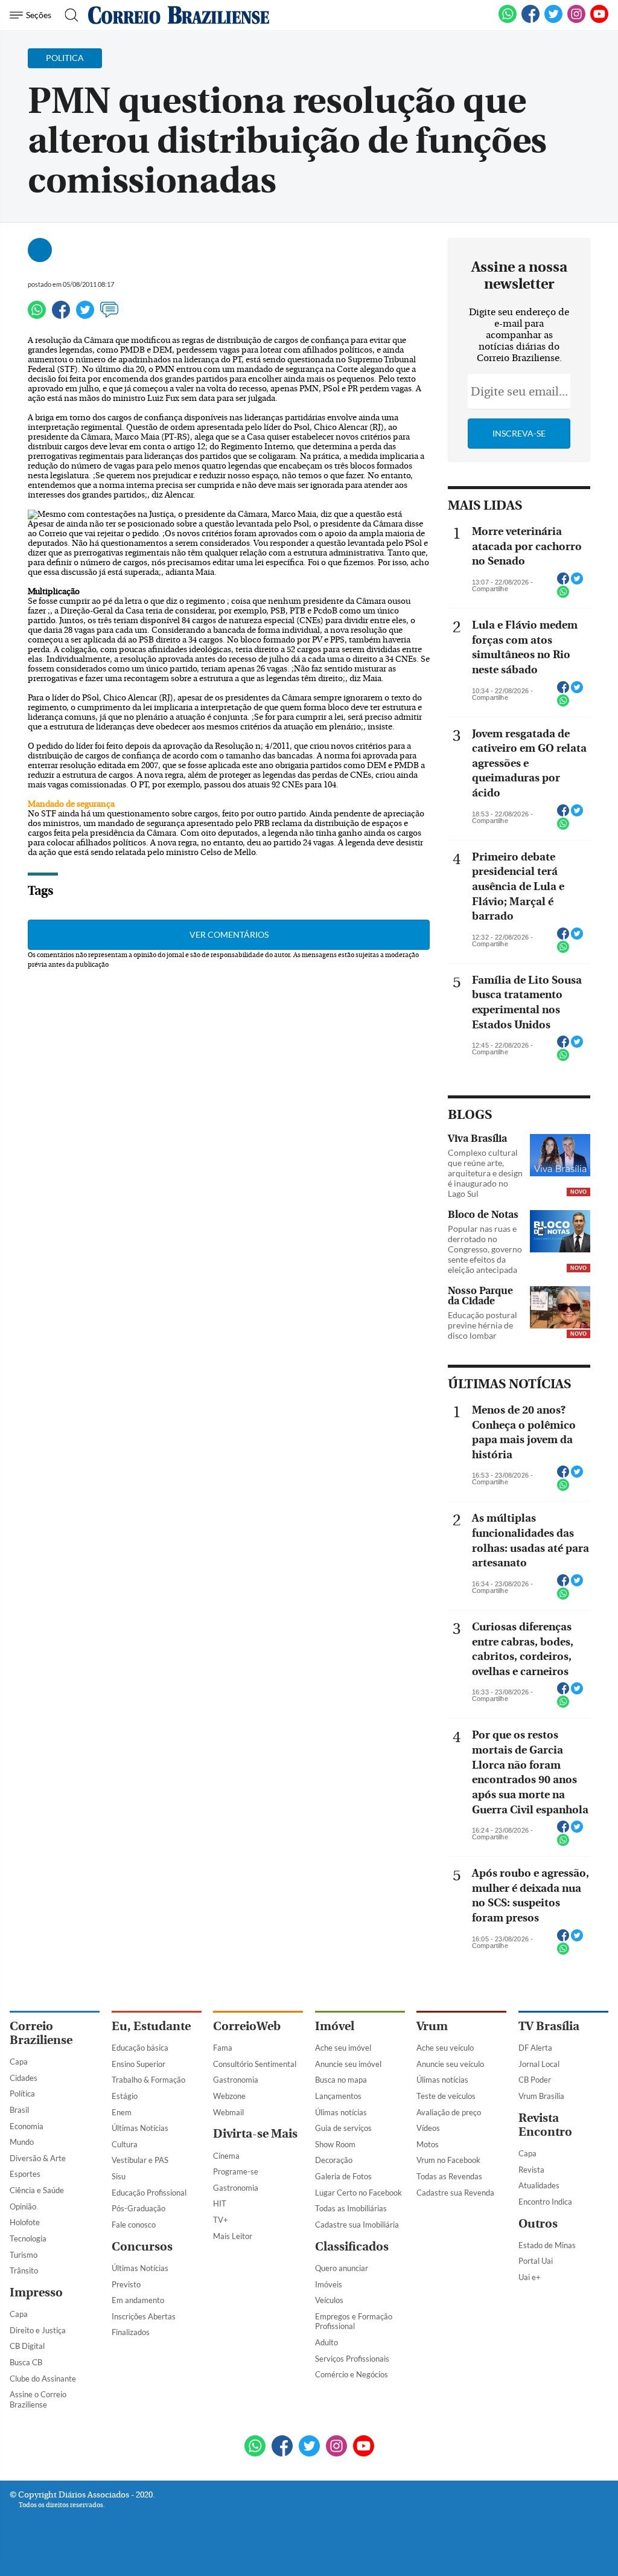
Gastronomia (236, 2080)
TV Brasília (549, 2026)
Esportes (25, 2174)
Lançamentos (338, 2096)
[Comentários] (109, 315)
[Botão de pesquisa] (68, 15)
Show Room (335, 2144)
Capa (19, 2062)
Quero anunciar (342, 2268)
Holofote (25, 2222)
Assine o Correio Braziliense (38, 2399)
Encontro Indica (545, 2202)
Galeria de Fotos (343, 2176)
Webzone (229, 2096)
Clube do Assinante (43, 2379)
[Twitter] (85, 315)
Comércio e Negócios (352, 2374)
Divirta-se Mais (255, 2134)
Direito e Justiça (38, 2330)
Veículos (329, 2300)
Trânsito (24, 2270)
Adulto (327, 2342)
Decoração (334, 2160)
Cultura (125, 2144)
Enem (122, 2112)
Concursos (142, 2247)
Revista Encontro (545, 2125)
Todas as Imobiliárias (351, 2208)
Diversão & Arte (38, 2158)
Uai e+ (530, 2277)
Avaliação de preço (449, 2112)
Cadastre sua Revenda (455, 2193)
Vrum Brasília (541, 2096)
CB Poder (535, 2080)
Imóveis (329, 2284)
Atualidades (539, 2185)
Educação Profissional (149, 2193)
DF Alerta (535, 2048)
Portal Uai (536, 2261)
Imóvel (335, 2026)
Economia (27, 2126)
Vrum (432, 2026)
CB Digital (27, 2346)
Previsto (126, 2284)
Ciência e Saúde (37, 2190)
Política (22, 2094)
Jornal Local (539, 2064)
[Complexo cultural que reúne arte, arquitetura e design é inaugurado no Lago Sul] (560, 1156)
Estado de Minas (547, 2245)
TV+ (221, 2220)
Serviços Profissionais (352, 2359)
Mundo (22, 2142)
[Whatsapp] (37, 315)
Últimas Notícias (140, 2128)
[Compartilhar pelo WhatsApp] (563, 595)
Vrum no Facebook (448, 2160)
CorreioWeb (247, 2026)
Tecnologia (28, 2238)
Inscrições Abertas (144, 2316)
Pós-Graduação (139, 2208)
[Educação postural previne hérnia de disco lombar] (560, 1309)
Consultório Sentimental (255, 2064)
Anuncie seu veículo (450, 2064)
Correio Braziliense (41, 2033)
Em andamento (138, 2300)
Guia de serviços (343, 2128)
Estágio (125, 2096)
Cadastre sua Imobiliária (357, 2225)
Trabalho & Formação (148, 2080)
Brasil (19, 2110)
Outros (538, 2224)
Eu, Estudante (151, 2026)
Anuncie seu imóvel (348, 2064)
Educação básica (140, 2048)
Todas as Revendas (449, 2176)
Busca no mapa (341, 2080)
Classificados (352, 2247)
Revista (531, 2170)
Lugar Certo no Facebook (358, 2193)
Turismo (24, 2255)
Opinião (23, 2206)
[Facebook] (530, 21)
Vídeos (428, 2128)
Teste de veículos (446, 2096)
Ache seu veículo (445, 2048)
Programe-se (236, 2171)
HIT (220, 2203)
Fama (223, 2048)
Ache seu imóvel (343, 2048)
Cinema (226, 2156)
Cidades (24, 2078)
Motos (428, 2144)
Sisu (119, 2176)
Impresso (36, 2292)
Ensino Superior (139, 2064)
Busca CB (26, 2362)
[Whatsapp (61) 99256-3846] (508, 21)
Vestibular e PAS (140, 2160)
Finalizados (131, 2332)
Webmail (228, 2112)
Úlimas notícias (341, 2112)
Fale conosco (134, 2225)
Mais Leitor (233, 2236)
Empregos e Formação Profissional (354, 2321)
